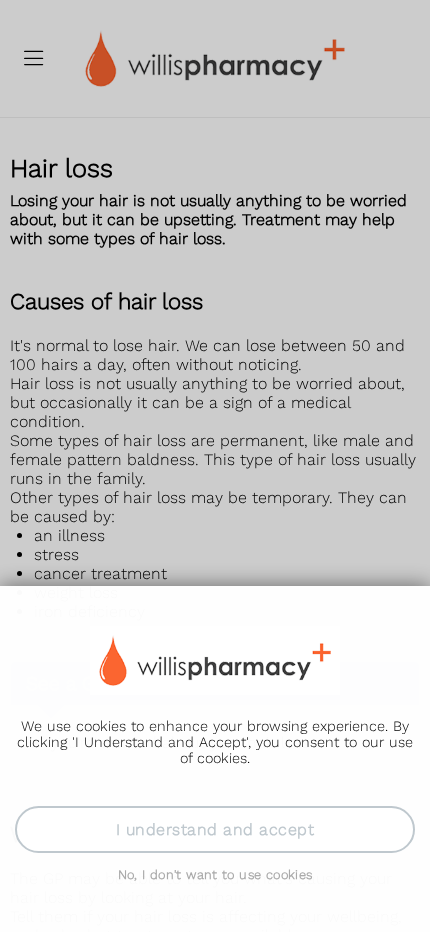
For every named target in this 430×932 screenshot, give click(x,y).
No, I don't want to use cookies (215, 874)
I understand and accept (215, 829)
